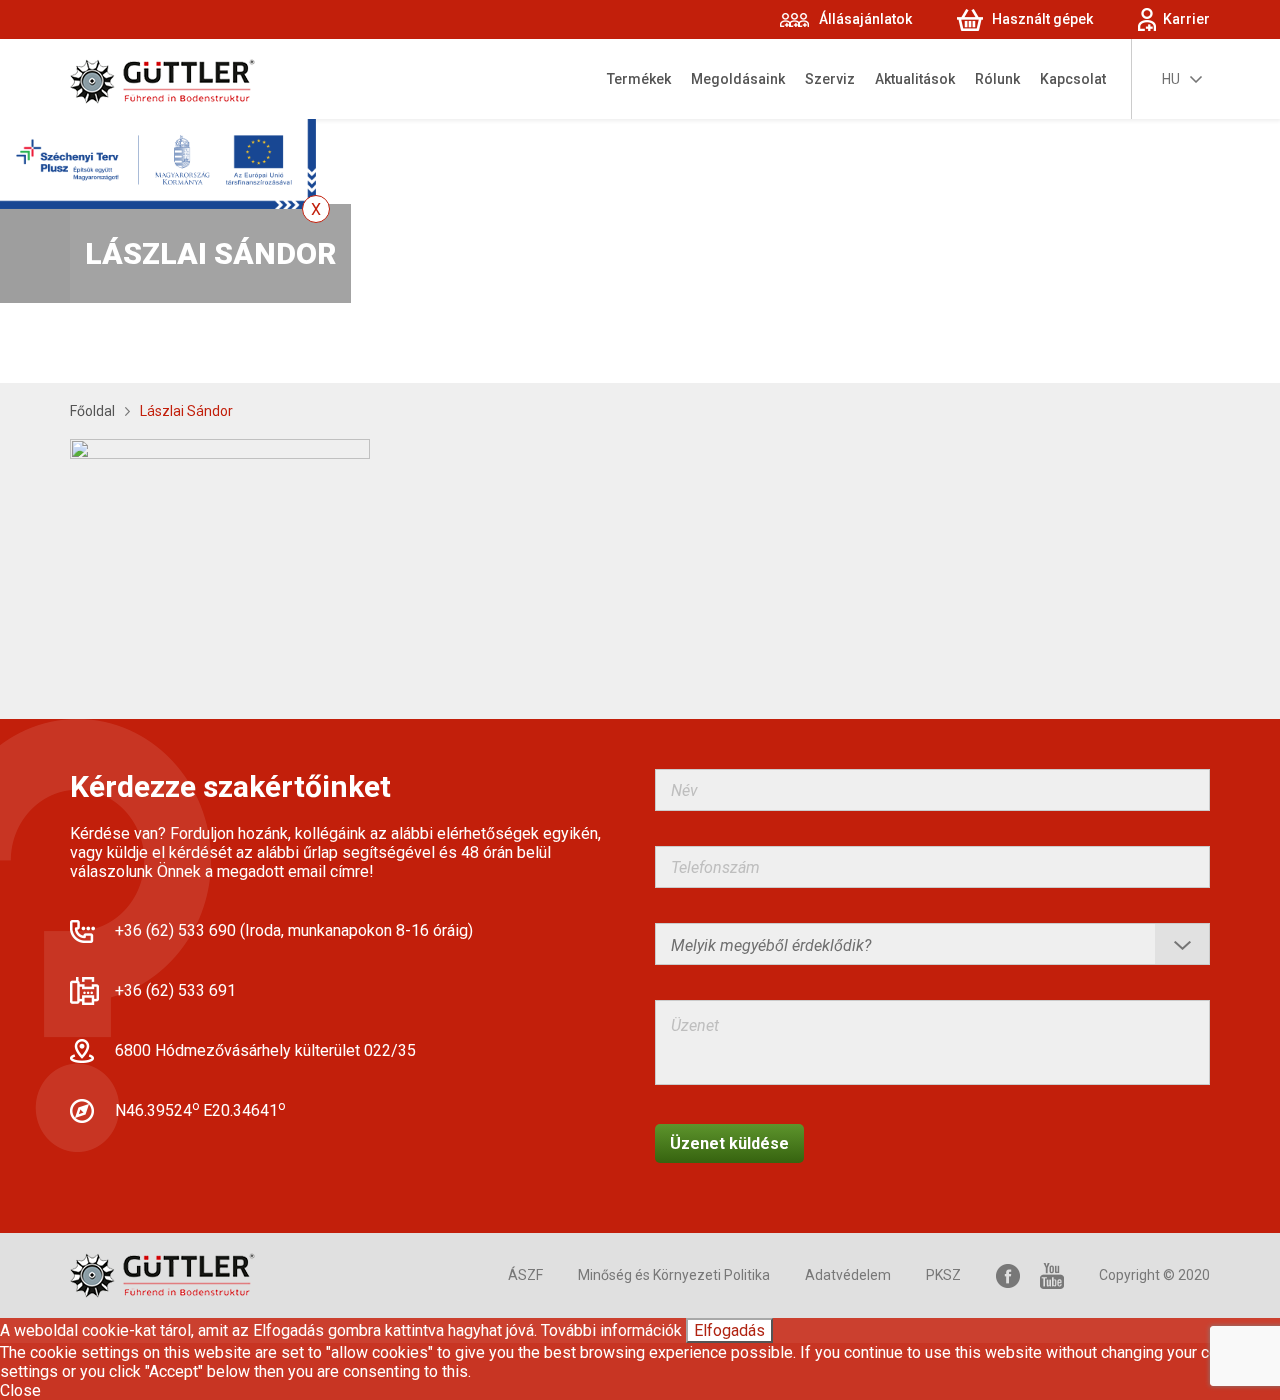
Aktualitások (915, 79)
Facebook (1008, 1275)
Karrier (1186, 19)
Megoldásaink (738, 79)
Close (20, 1390)
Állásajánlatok (865, 19)
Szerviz (830, 79)
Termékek (639, 79)
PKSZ (943, 1275)
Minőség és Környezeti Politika (674, 1275)
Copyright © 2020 (1154, 1275)
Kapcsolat (1073, 79)
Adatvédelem (848, 1275)
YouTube (1052, 1275)
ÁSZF (525, 1275)
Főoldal (92, 411)
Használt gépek (1042, 19)
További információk (611, 1330)
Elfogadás (729, 1330)
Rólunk (997, 79)
